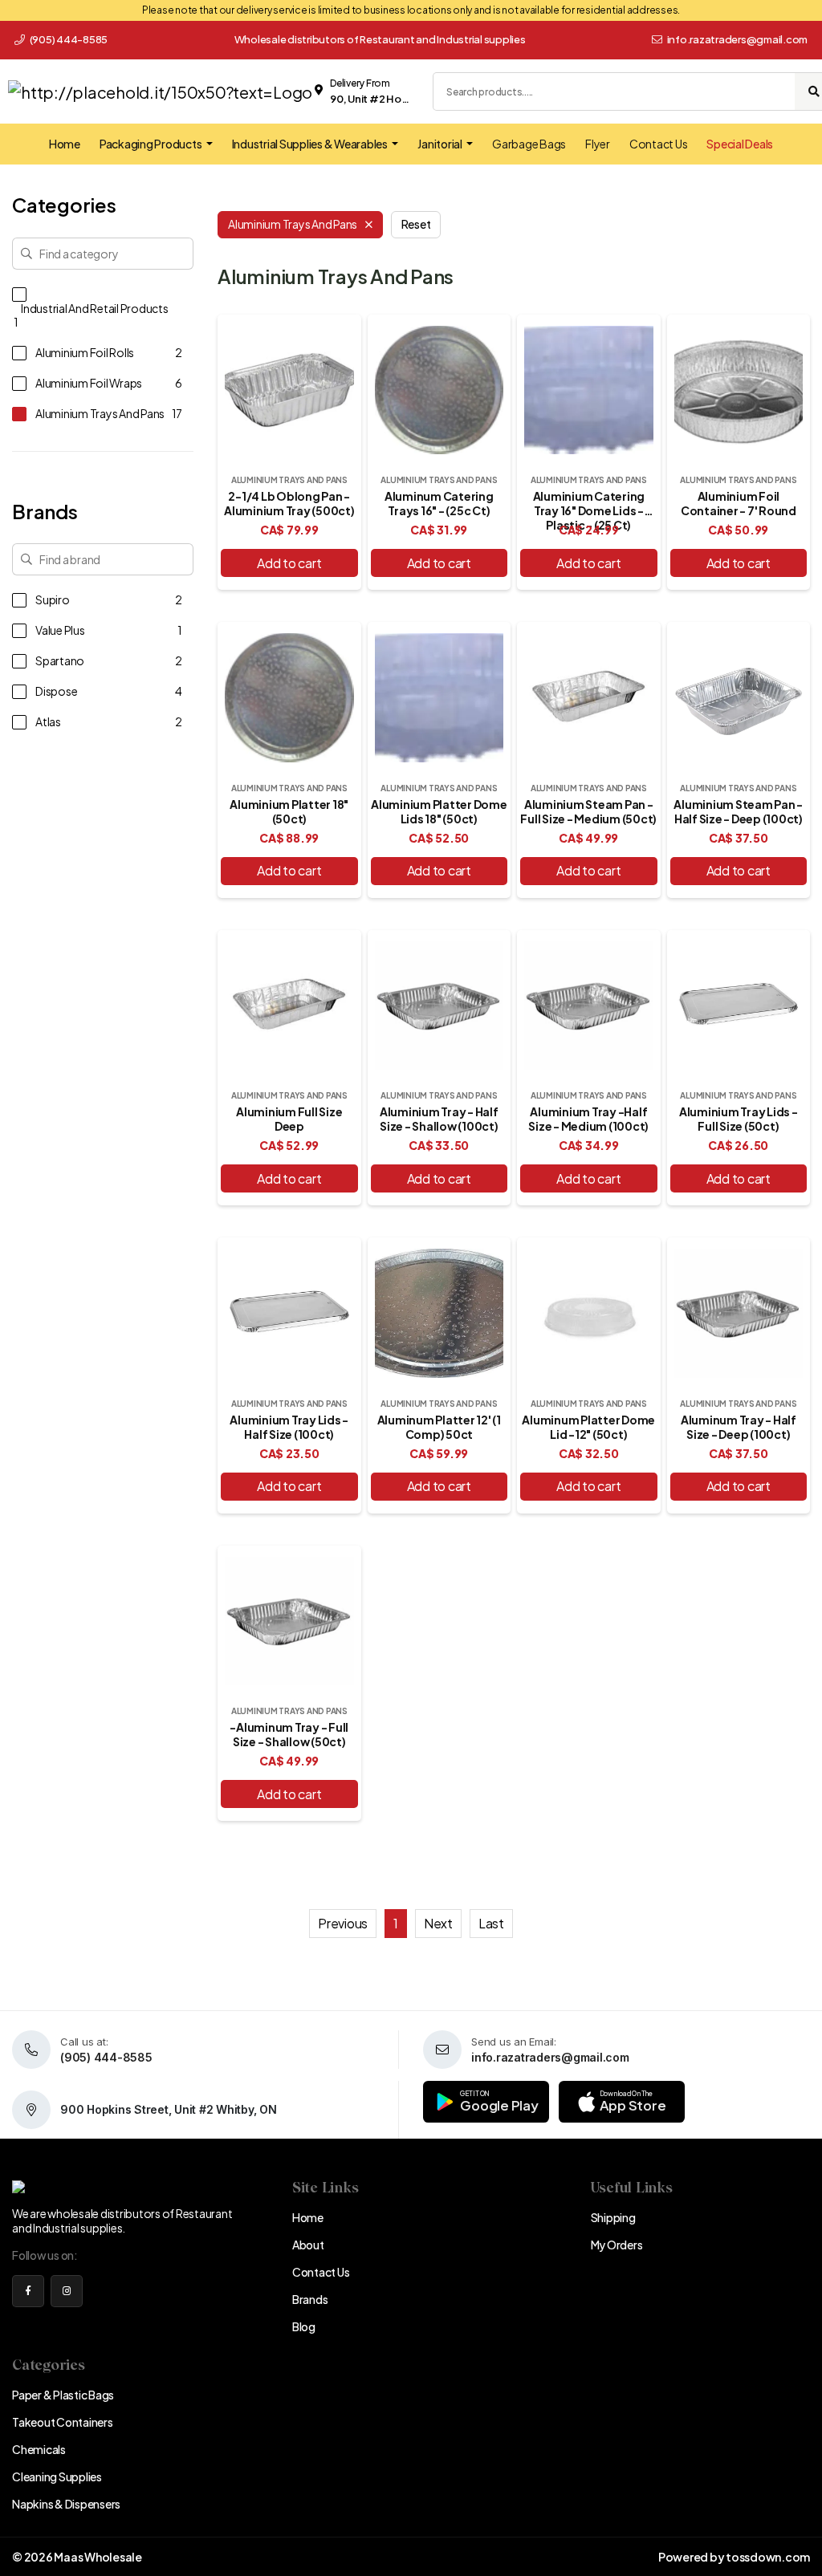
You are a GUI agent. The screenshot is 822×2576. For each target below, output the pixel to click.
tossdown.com (768, 2557)
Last (491, 1923)
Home (65, 144)
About (308, 2245)
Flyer (598, 144)
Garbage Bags (529, 144)
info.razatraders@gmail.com (738, 39)
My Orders (617, 2245)
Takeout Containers (63, 2422)
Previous (343, 1923)
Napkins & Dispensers (66, 2504)
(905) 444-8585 (68, 39)
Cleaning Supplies (57, 2476)
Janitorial (440, 144)
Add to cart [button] (289, 563)
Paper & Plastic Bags (63, 2395)
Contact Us (659, 144)
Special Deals (740, 144)
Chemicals (39, 2449)
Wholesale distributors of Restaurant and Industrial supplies (380, 39)
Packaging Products (151, 144)
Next (438, 1923)
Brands (310, 2299)
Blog (304, 2326)
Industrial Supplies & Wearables (311, 144)
